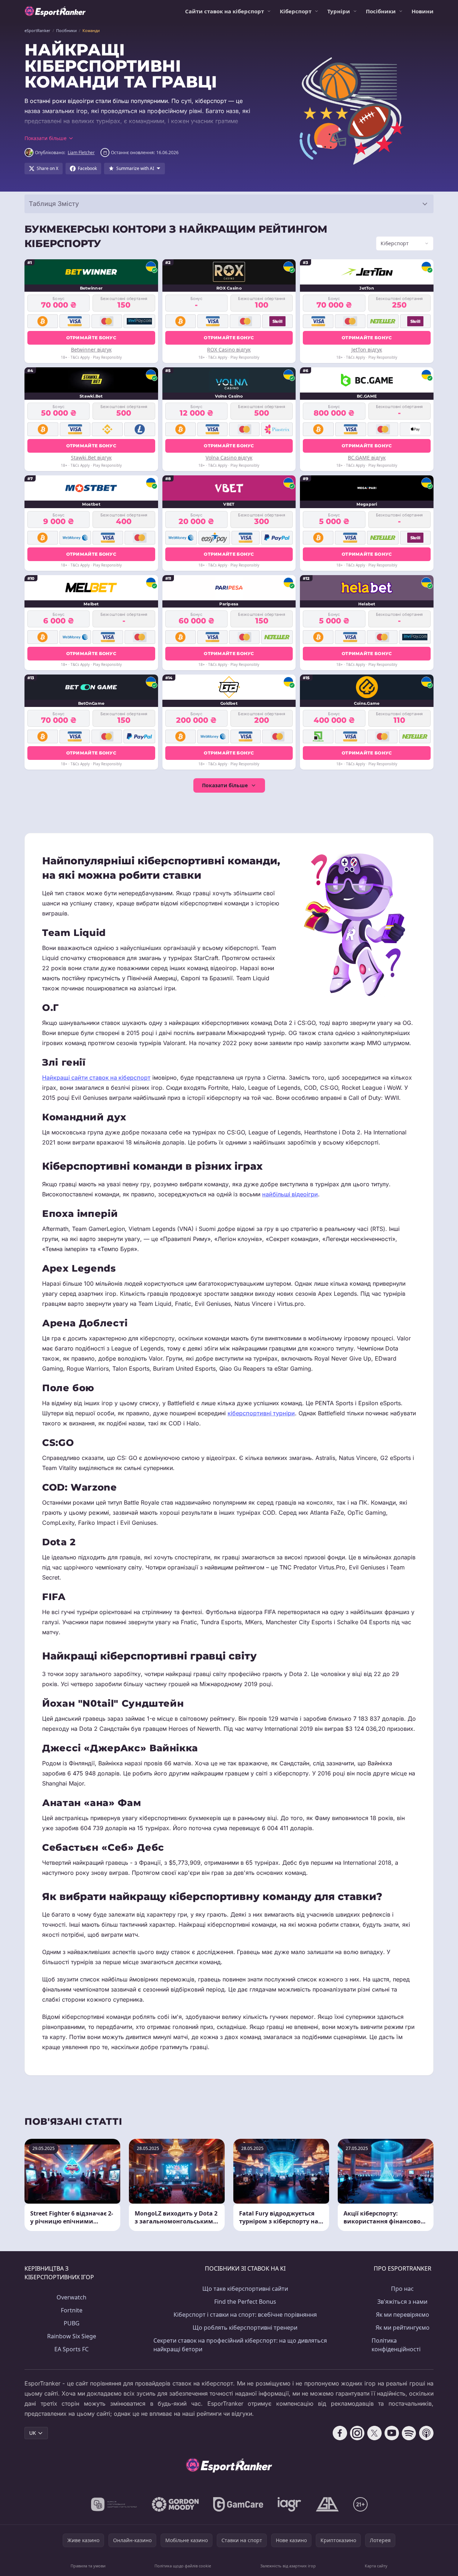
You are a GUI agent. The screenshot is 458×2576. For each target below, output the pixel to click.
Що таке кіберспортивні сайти (245, 2289)
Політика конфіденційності (396, 2345)
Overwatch (71, 2297)
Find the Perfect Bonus (245, 2302)
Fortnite (72, 2310)
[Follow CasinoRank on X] (374, 2433)
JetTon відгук (367, 350)
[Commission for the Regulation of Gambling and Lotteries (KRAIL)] (114, 2504)
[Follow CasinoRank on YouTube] (392, 2433)
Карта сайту (376, 2566)
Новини (423, 11)
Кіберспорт (296, 11)
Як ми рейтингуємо (403, 2328)
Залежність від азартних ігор (288, 2566)
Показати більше (225, 785)
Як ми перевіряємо (403, 2315)
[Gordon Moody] (175, 2504)
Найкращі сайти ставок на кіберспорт (96, 1078)
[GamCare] (238, 2504)
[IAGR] (289, 2504)
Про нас (402, 2289)
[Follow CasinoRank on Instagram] (357, 2433)
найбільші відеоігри (290, 1194)
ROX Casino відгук (229, 350)
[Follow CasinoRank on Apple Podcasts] (426, 2433)
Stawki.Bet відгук (91, 458)
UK (33, 2433)
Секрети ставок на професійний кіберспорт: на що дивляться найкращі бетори (240, 2345)
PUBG (72, 2323)
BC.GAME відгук (367, 458)
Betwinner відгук (91, 350)
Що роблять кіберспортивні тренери (245, 2328)
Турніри (339, 11)
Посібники (381, 11)
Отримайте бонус (91, 338)
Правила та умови (88, 2566)
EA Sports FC (71, 2349)
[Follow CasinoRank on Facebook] (340, 2433)
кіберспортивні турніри (261, 1413)
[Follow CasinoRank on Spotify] (409, 2433)
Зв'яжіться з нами (402, 2302)
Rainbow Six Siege (72, 2336)
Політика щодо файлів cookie (183, 2566)
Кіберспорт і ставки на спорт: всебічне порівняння (245, 2315)
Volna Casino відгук (229, 458)
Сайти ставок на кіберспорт (224, 11)
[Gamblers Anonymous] (327, 2504)
